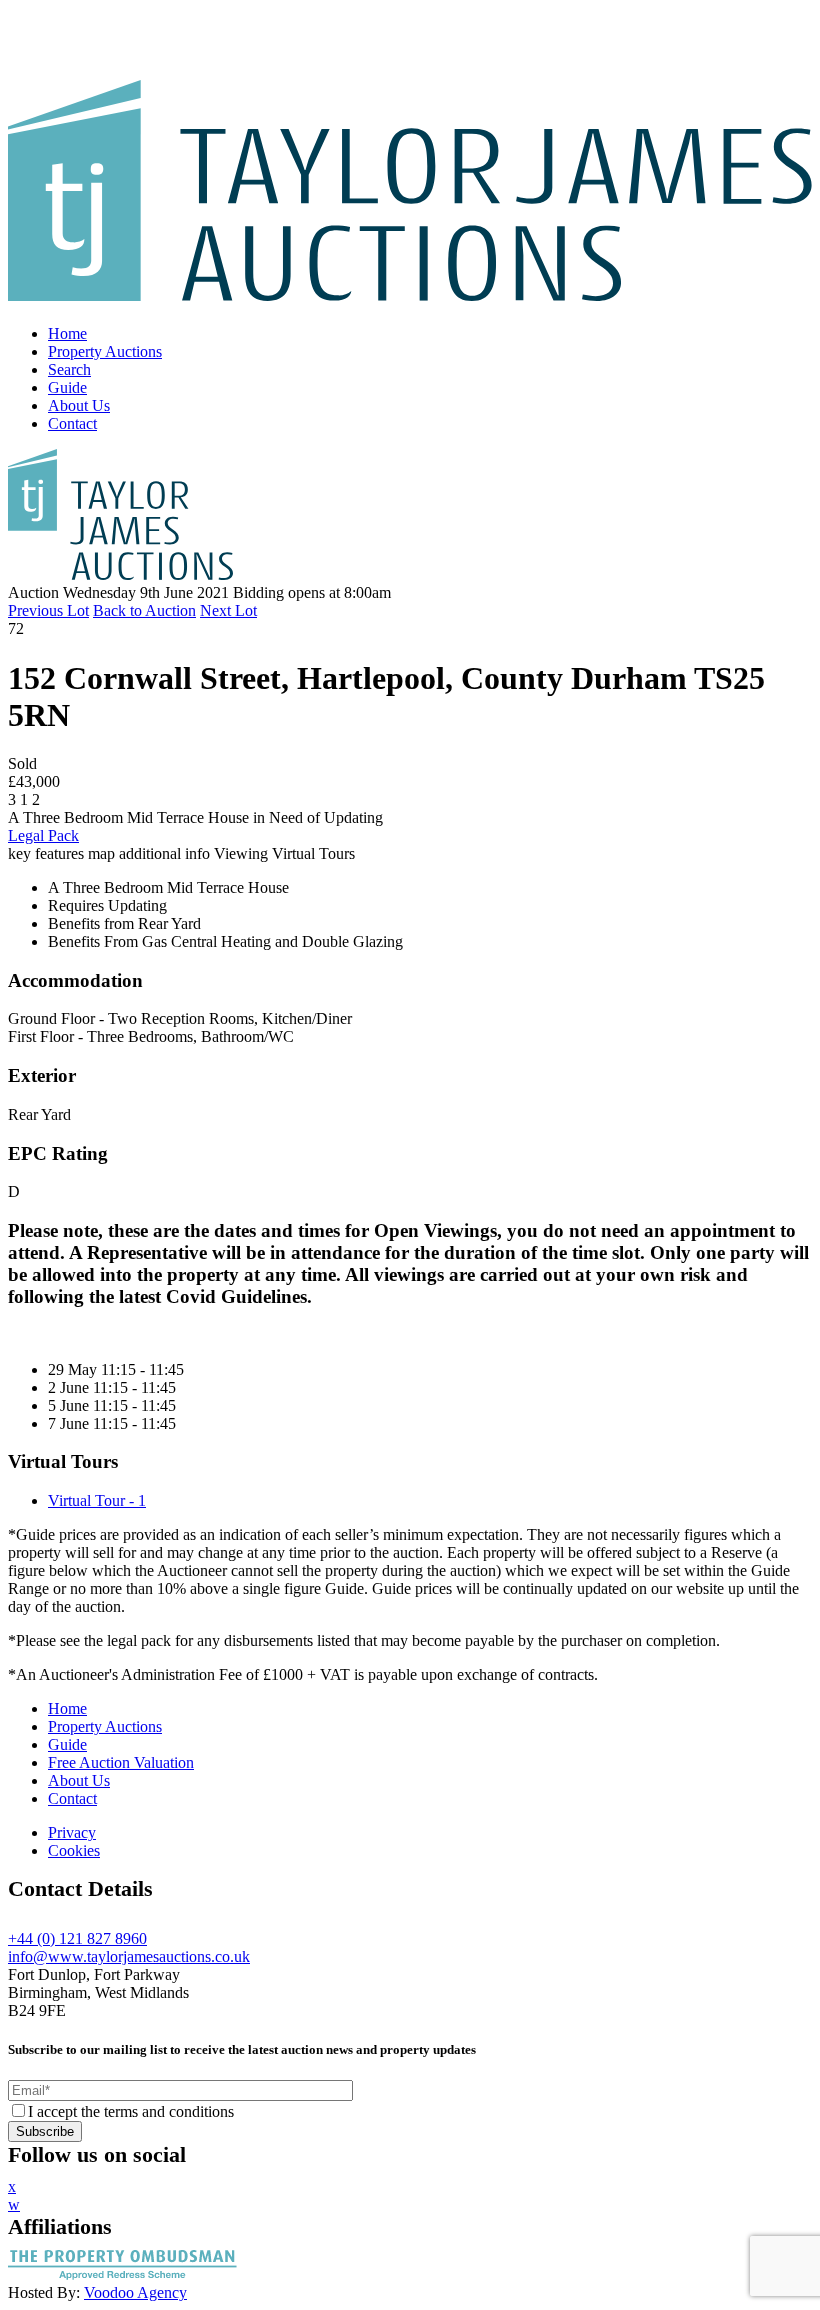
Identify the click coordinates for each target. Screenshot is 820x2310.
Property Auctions (105, 351)
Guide (67, 387)
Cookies (74, 1850)
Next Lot (228, 610)
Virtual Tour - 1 (97, 1500)
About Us (79, 405)
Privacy (72, 1832)
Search (69, 369)
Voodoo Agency (135, 2292)
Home (67, 333)
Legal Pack (43, 835)
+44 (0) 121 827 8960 (77, 1938)
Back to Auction (144, 610)
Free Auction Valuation (121, 1762)
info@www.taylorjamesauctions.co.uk (129, 1956)
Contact (72, 423)
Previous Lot (48, 610)
